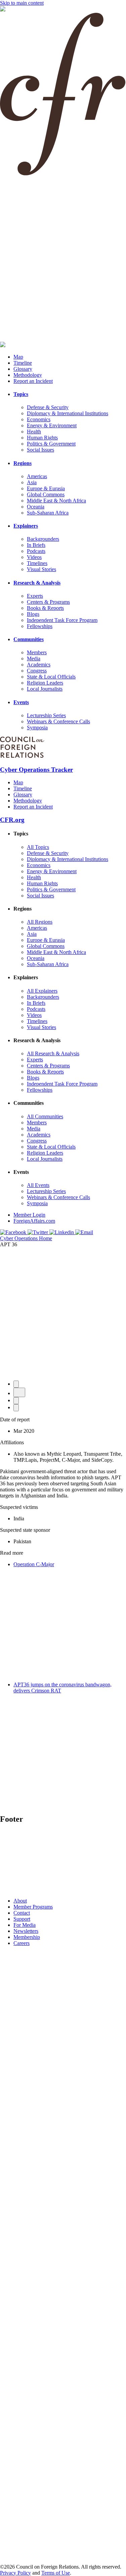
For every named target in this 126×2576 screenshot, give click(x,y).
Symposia (37, 728)
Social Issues (40, 450)
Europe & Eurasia (46, 488)
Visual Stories (41, 569)
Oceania (36, 507)
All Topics (38, 847)
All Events (38, 1185)
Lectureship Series (46, 715)
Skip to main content (22, 3)
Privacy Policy (15, 2573)
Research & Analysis (37, 583)
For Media (25, 1925)
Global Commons (46, 494)
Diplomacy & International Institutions (68, 413)
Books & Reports (45, 608)
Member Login (29, 1215)
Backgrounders (43, 539)
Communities (29, 639)
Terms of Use (56, 2573)
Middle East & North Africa (56, 501)
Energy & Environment (52, 425)
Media (34, 658)
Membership (27, 1937)
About (20, 1901)
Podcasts (36, 551)
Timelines (37, 563)
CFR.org (12, 820)
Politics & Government (51, 444)
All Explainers (42, 991)
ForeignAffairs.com (34, 1221)
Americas (37, 476)
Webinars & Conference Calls (58, 721)
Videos (34, 557)
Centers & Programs (48, 602)
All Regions (40, 922)
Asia (32, 482)
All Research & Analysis (53, 1053)
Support (22, 1919)
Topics (21, 394)
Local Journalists (45, 689)
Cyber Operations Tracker (36, 770)
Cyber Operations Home (26, 1238)
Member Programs (33, 1907)
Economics (39, 419)
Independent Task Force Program (62, 620)
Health (34, 432)
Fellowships (40, 626)
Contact (22, 1913)
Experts (35, 596)
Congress (37, 671)
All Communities (45, 1116)
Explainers (26, 526)
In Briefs (36, 545)
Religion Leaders (45, 683)
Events (21, 702)
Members (37, 652)
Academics (39, 665)
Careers (22, 1943)
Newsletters (26, 1931)
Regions (23, 463)
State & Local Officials (51, 677)
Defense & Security (48, 407)
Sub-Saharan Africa (48, 513)
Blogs (33, 614)
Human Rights (42, 438)
